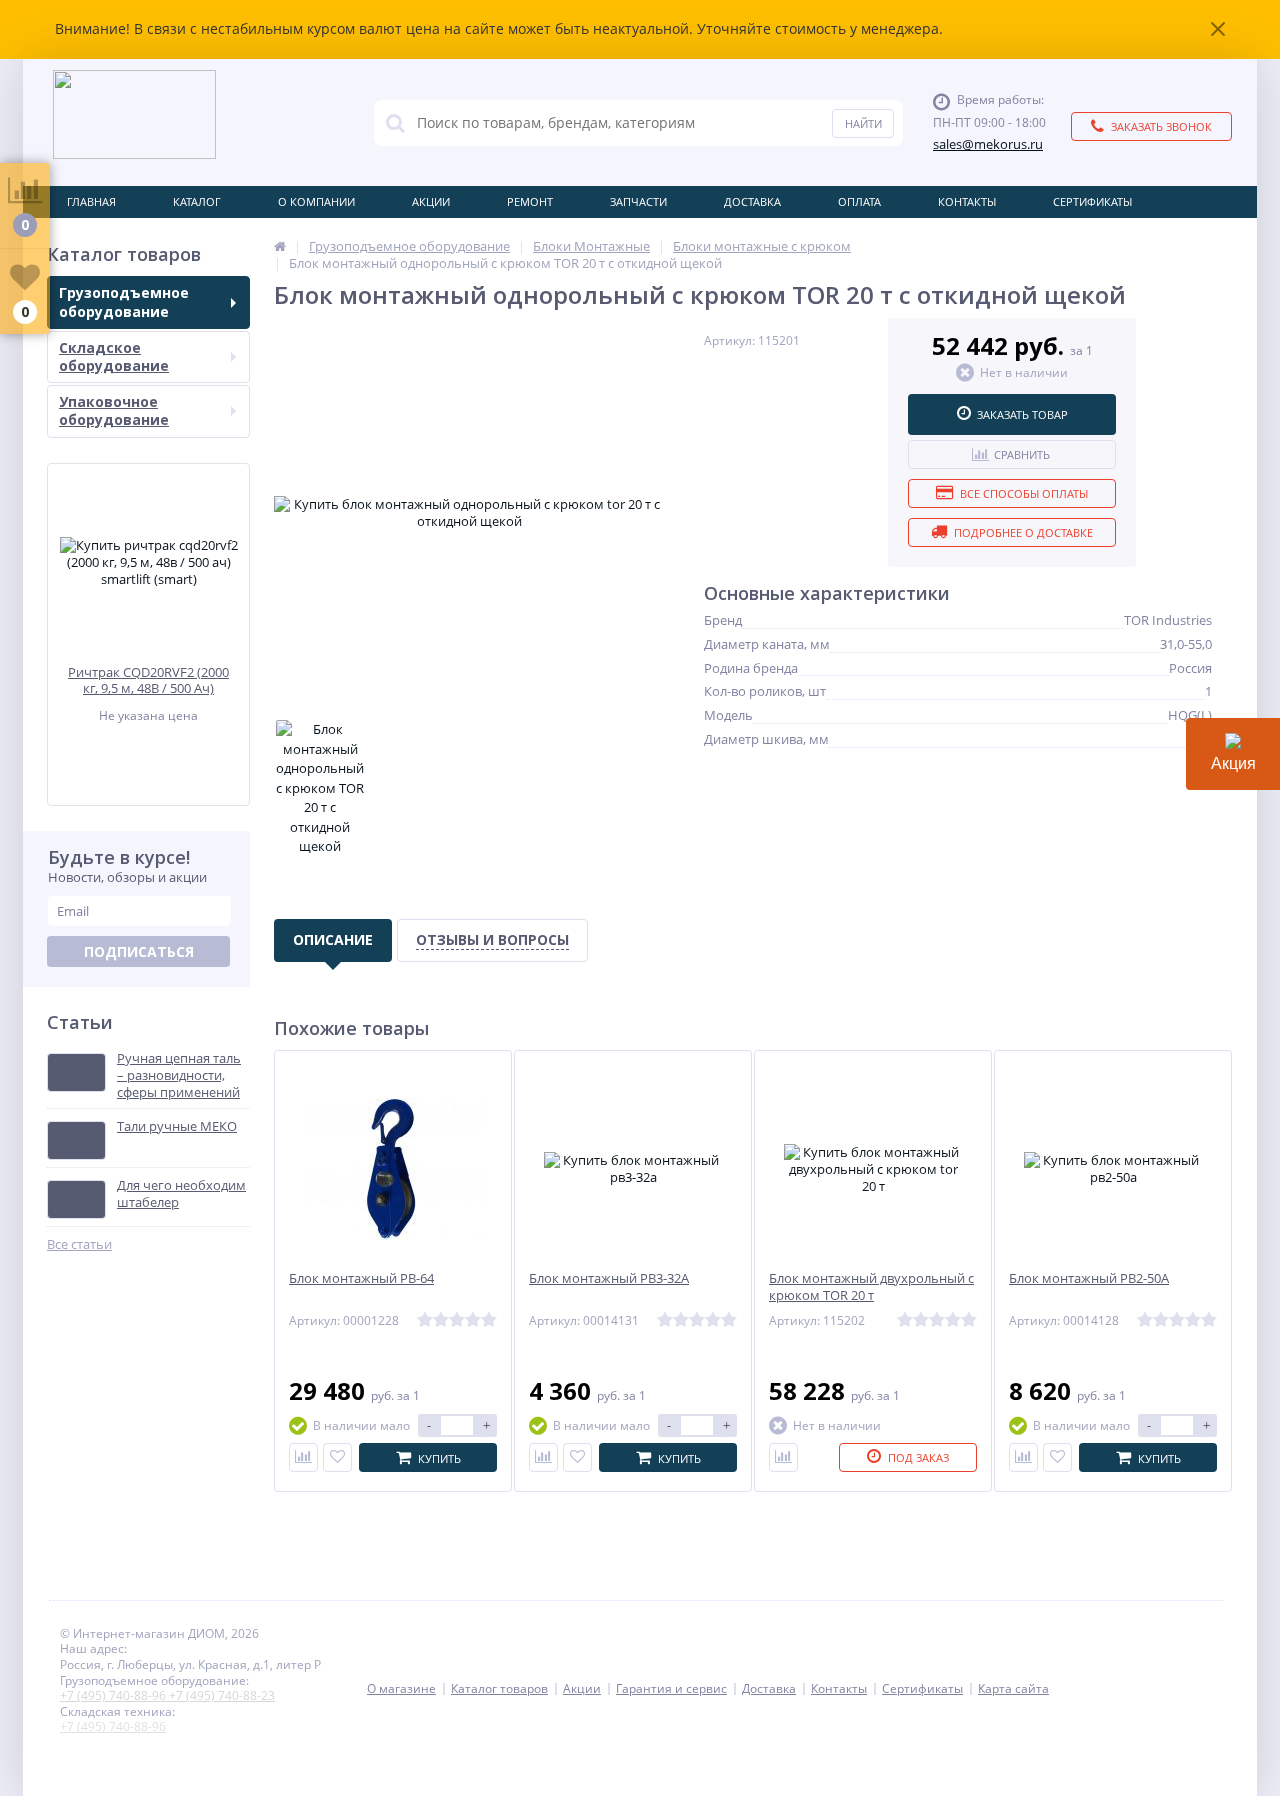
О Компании (316, 201)
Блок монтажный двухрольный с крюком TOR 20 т (871, 1287)
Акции (431, 201)
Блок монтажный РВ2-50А (1089, 1278)
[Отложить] (337, 1457)
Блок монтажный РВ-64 (361, 1278)
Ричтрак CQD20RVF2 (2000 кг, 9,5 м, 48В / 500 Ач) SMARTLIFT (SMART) (148, 680)
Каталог (197, 201)
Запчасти (638, 201)
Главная (91, 201)
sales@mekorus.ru (988, 144)
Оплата (859, 201)
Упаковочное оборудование (114, 410)
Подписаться (139, 951)
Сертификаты (1092, 201)
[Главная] (280, 246)
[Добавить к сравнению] (303, 1457)
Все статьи (79, 1244)
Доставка (752, 201)
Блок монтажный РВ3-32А (609, 1278)
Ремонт (530, 201)
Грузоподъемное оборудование (124, 301)
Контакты (967, 201)
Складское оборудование (114, 356)
